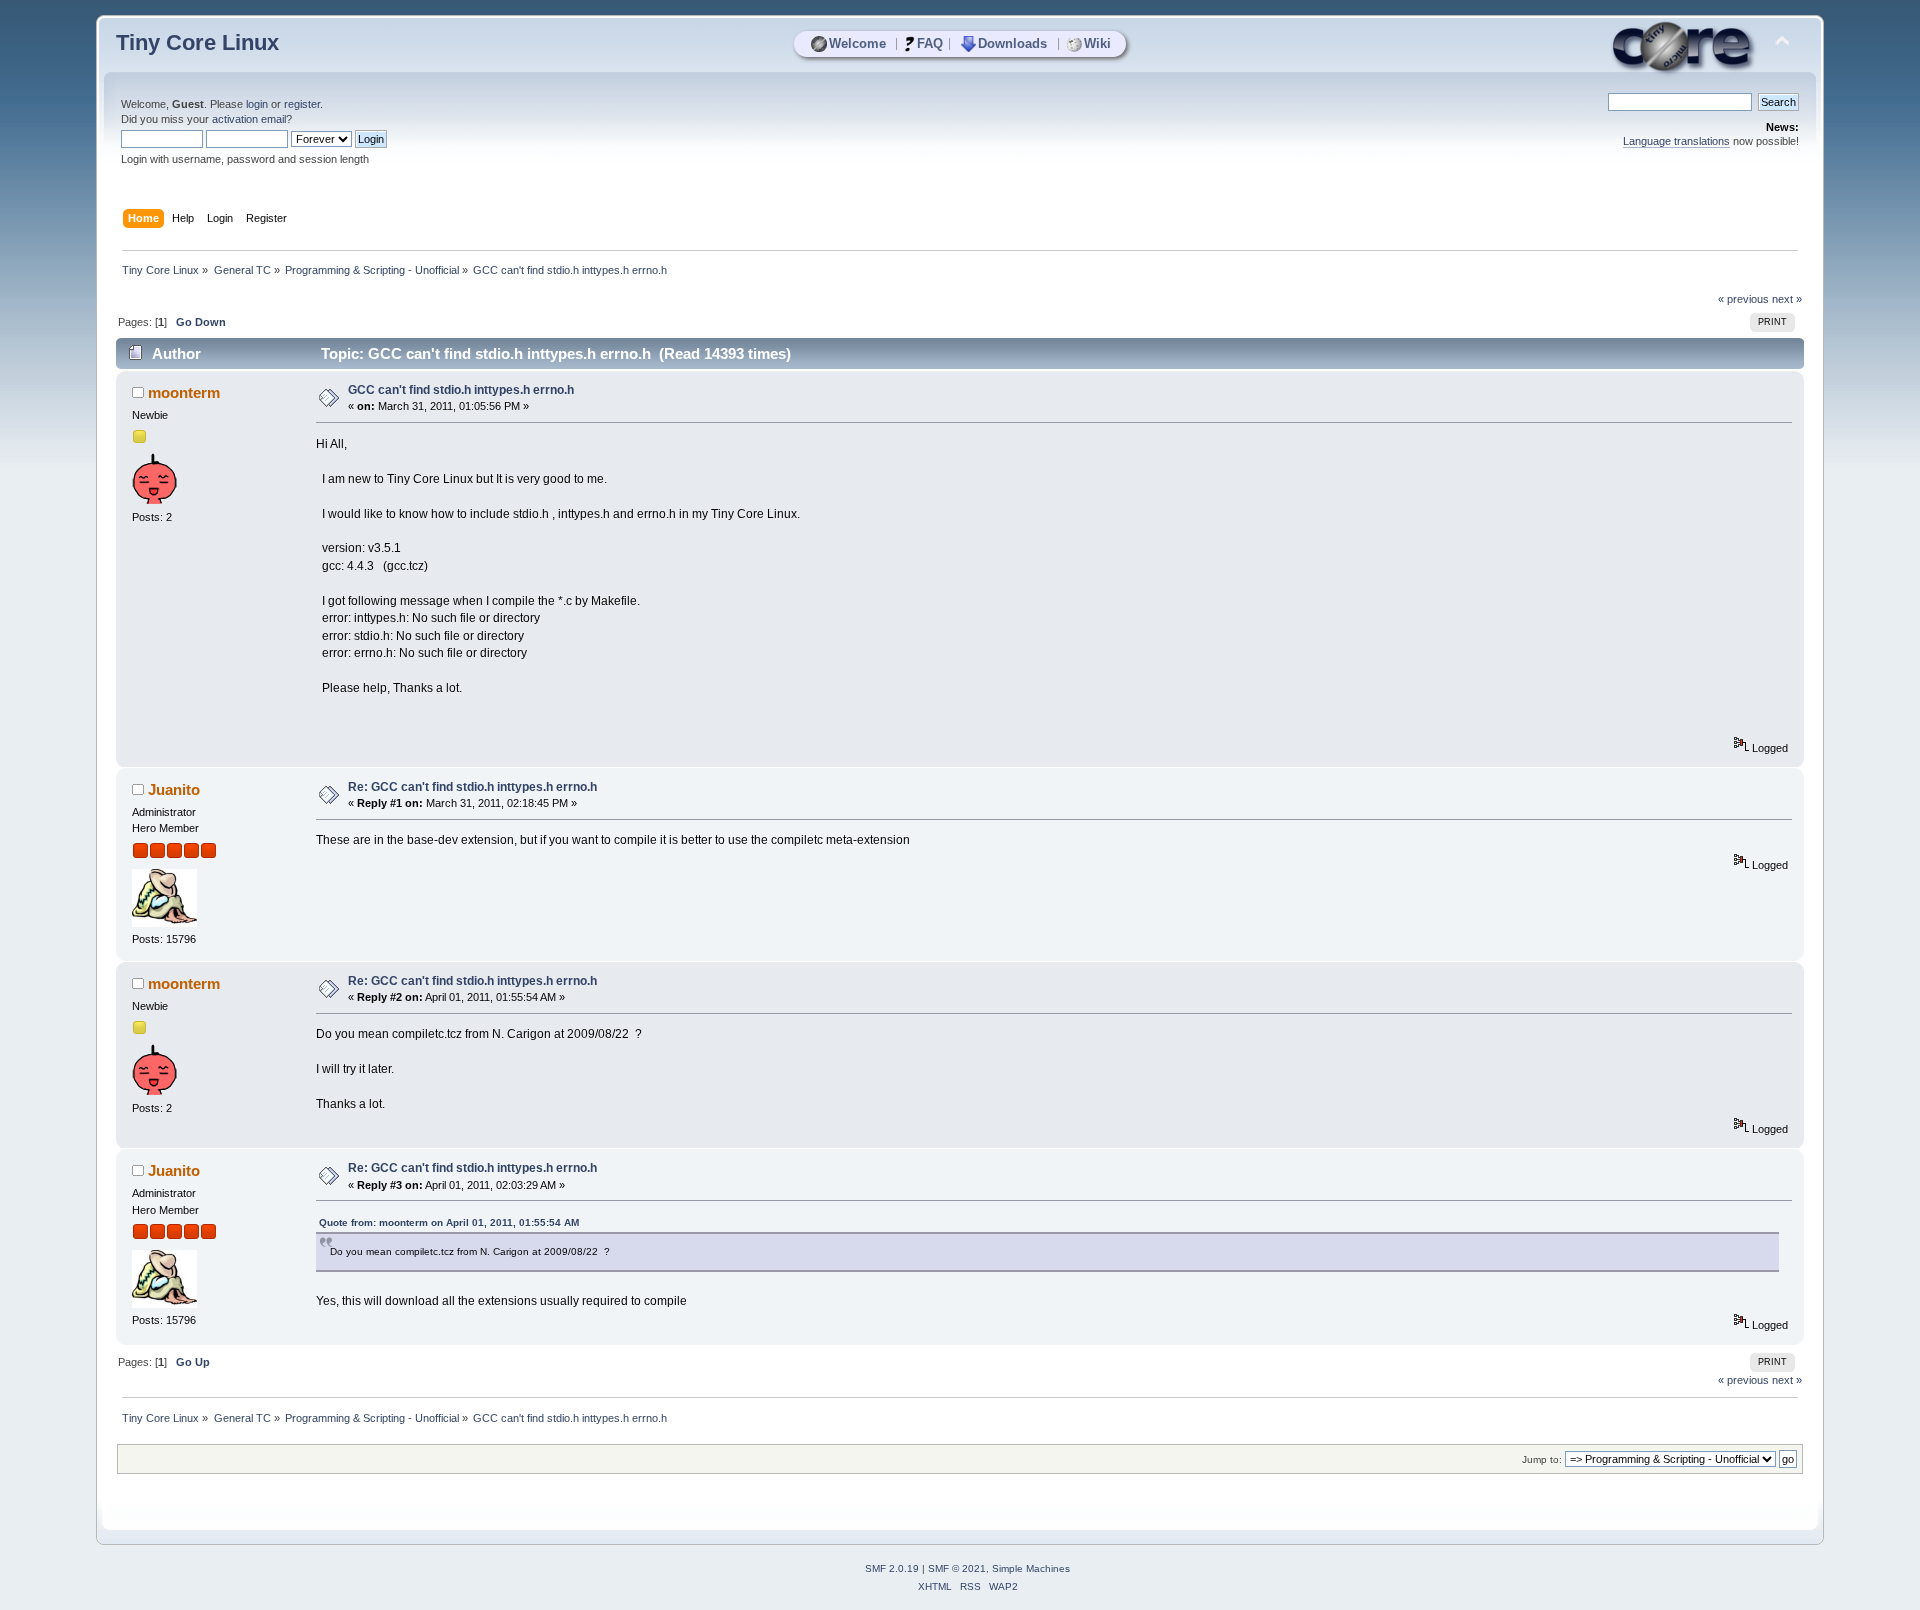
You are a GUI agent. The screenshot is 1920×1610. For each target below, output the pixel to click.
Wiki (1097, 43)
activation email (249, 119)
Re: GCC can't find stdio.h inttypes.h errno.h (472, 787)
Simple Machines (1031, 1568)
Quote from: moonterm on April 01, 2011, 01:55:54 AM (449, 1222)
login (257, 104)
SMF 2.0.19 (892, 1568)
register (302, 104)
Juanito (174, 789)
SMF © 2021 (957, 1568)
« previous (1743, 299)
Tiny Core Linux (197, 42)
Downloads (1012, 43)
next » (1787, 299)
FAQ (930, 43)
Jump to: (1542, 1459)
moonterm (184, 392)
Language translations (1676, 141)
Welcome (857, 43)
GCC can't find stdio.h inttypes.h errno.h (461, 390)
